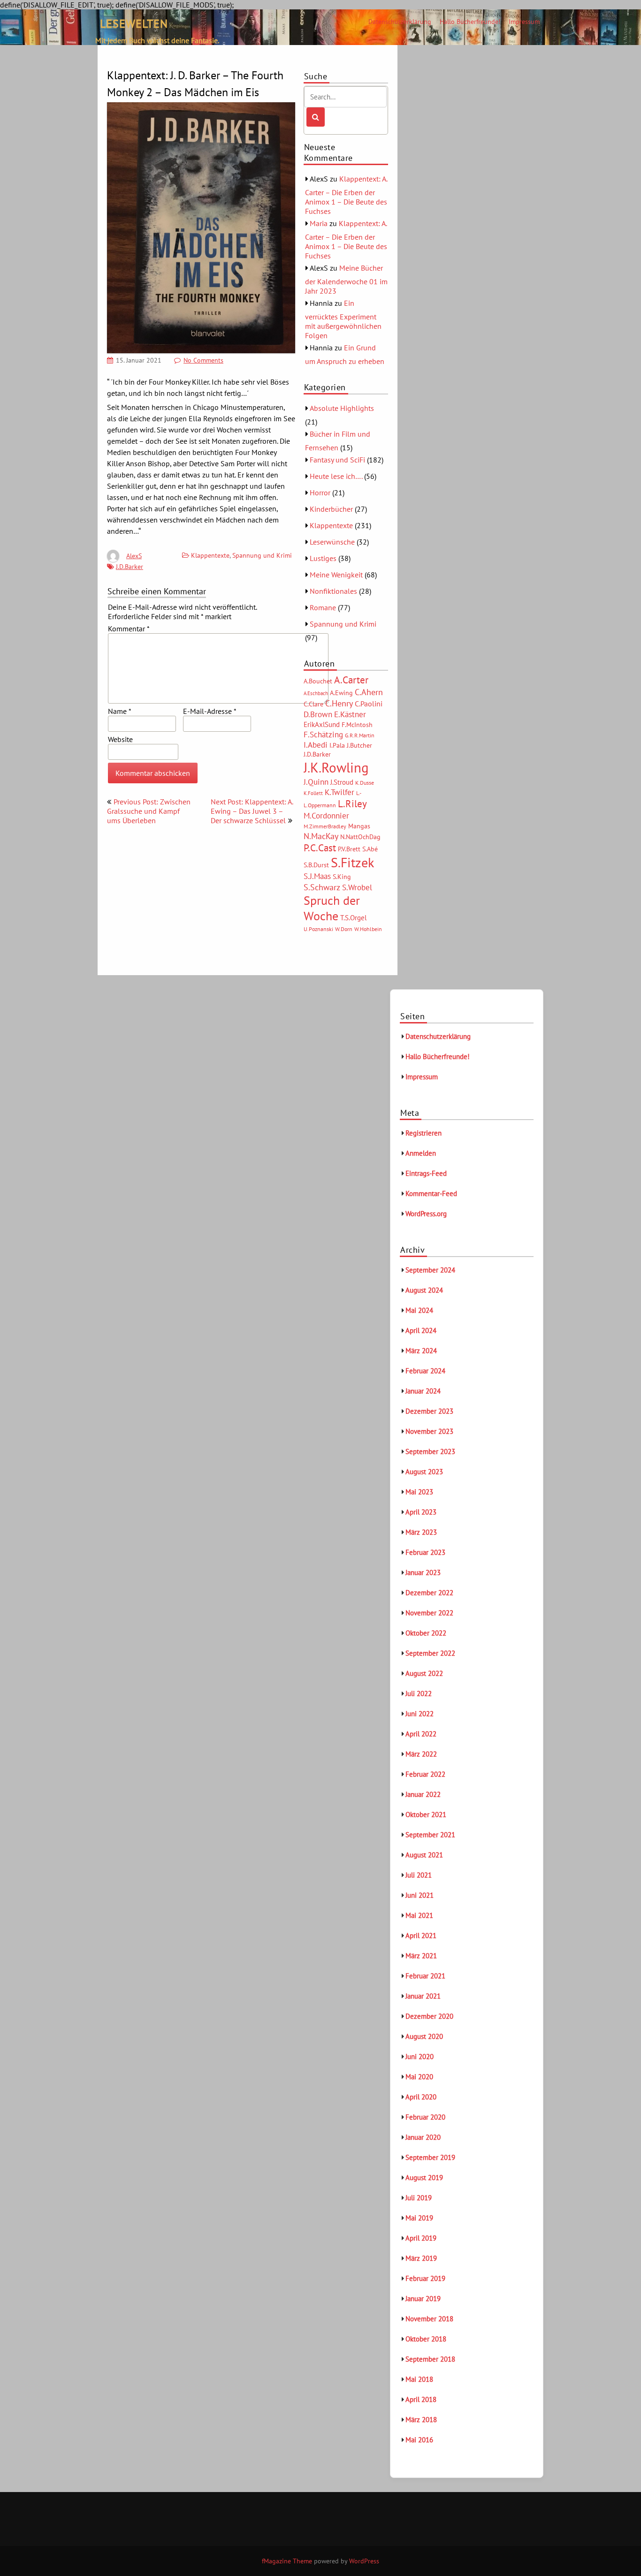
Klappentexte (210, 555)
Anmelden (421, 1153)
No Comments (203, 360)
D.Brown (318, 714)
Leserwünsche (332, 542)
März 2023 (421, 1532)
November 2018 (429, 2319)
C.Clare (313, 704)
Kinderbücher (331, 509)
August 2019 (424, 2178)
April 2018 (421, 2399)
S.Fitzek (352, 863)
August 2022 (424, 1673)
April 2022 (421, 1734)
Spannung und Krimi (262, 555)
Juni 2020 (420, 2057)
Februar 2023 (425, 1552)
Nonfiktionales (333, 591)
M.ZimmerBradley (325, 826)
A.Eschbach (316, 693)
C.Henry (339, 703)
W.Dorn (344, 929)
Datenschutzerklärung (400, 22)
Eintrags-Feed (426, 1173)
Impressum (524, 22)
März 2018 (421, 2420)
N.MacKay (321, 836)
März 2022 (421, 1754)
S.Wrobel (357, 887)
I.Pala (337, 745)
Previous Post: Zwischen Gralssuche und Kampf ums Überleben (149, 811)
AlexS (134, 556)
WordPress (364, 2561)
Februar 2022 (425, 1774)
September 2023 (430, 1451)
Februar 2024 (425, 1371)
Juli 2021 (419, 1875)
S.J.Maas (317, 876)
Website (120, 739)
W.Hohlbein (368, 929)
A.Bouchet (318, 681)
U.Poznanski (318, 929)
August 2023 (424, 1472)
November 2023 (429, 1431)
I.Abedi (316, 745)
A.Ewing (341, 693)
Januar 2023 (423, 1572)
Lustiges (323, 558)
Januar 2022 (423, 1794)
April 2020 (421, 2097)
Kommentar (129, 629)
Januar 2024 (423, 1391)
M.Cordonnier (326, 815)
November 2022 (429, 1613)
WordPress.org (426, 1214)
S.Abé (370, 849)
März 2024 (421, 1351)
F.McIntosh (357, 725)
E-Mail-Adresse (210, 711)
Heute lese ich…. (336, 476)
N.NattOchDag (360, 837)
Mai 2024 (419, 1310)
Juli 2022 (419, 1693)
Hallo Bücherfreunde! (470, 22)
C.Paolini (369, 704)
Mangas (359, 826)
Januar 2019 (423, 2299)
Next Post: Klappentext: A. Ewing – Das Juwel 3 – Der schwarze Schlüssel (252, 811)
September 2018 (430, 2359)
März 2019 (421, 2258)
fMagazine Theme (287, 2561)
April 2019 (421, 2238)
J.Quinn (316, 782)
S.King (342, 877)
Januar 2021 (423, 1996)
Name (119, 711)
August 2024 (424, 1290)
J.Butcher (359, 745)
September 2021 (430, 1835)
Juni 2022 (420, 1714)
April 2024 (421, 1330)
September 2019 (430, 2157)
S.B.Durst (316, 865)
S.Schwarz (322, 887)
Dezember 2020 (429, 2016)
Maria (319, 223)
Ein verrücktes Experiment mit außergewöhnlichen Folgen (343, 319)
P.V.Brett (349, 849)
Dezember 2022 (429, 1593)
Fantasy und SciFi (337, 460)
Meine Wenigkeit (336, 575)
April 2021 (421, 1936)
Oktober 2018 (426, 2339)
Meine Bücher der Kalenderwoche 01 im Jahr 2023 (346, 279)
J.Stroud (342, 782)
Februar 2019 (425, 2278)
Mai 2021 (419, 1915)
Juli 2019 (419, 2198)
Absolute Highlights (342, 408)
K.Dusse (365, 783)
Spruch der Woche (332, 908)
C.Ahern (369, 692)
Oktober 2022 (426, 1633)
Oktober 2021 (426, 1815)
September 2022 (430, 1653)
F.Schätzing (323, 734)
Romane (323, 607)
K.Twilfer (340, 792)
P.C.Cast (320, 848)
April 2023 (421, 1512)
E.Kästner (350, 714)
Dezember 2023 (429, 1411)
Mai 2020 (419, 2077)
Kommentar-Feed (431, 1193)
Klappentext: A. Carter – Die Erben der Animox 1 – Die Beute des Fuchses (346, 195)
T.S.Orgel (353, 918)
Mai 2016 (419, 2440)
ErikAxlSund (322, 724)
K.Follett (313, 793)
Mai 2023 (419, 1492)
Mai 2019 (419, 2218)
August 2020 (424, 2036)
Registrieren (424, 1133)
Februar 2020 (425, 2117)
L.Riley (352, 804)
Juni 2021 (420, 1895)
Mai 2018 (419, 2379)
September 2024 (430, 1270)
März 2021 (421, 1956)
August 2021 (424, 1855)
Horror (320, 492)
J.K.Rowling (336, 767)
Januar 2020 (423, 2137)
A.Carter (351, 680)
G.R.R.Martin (360, 735)
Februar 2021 (425, 1976)
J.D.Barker (130, 567)
